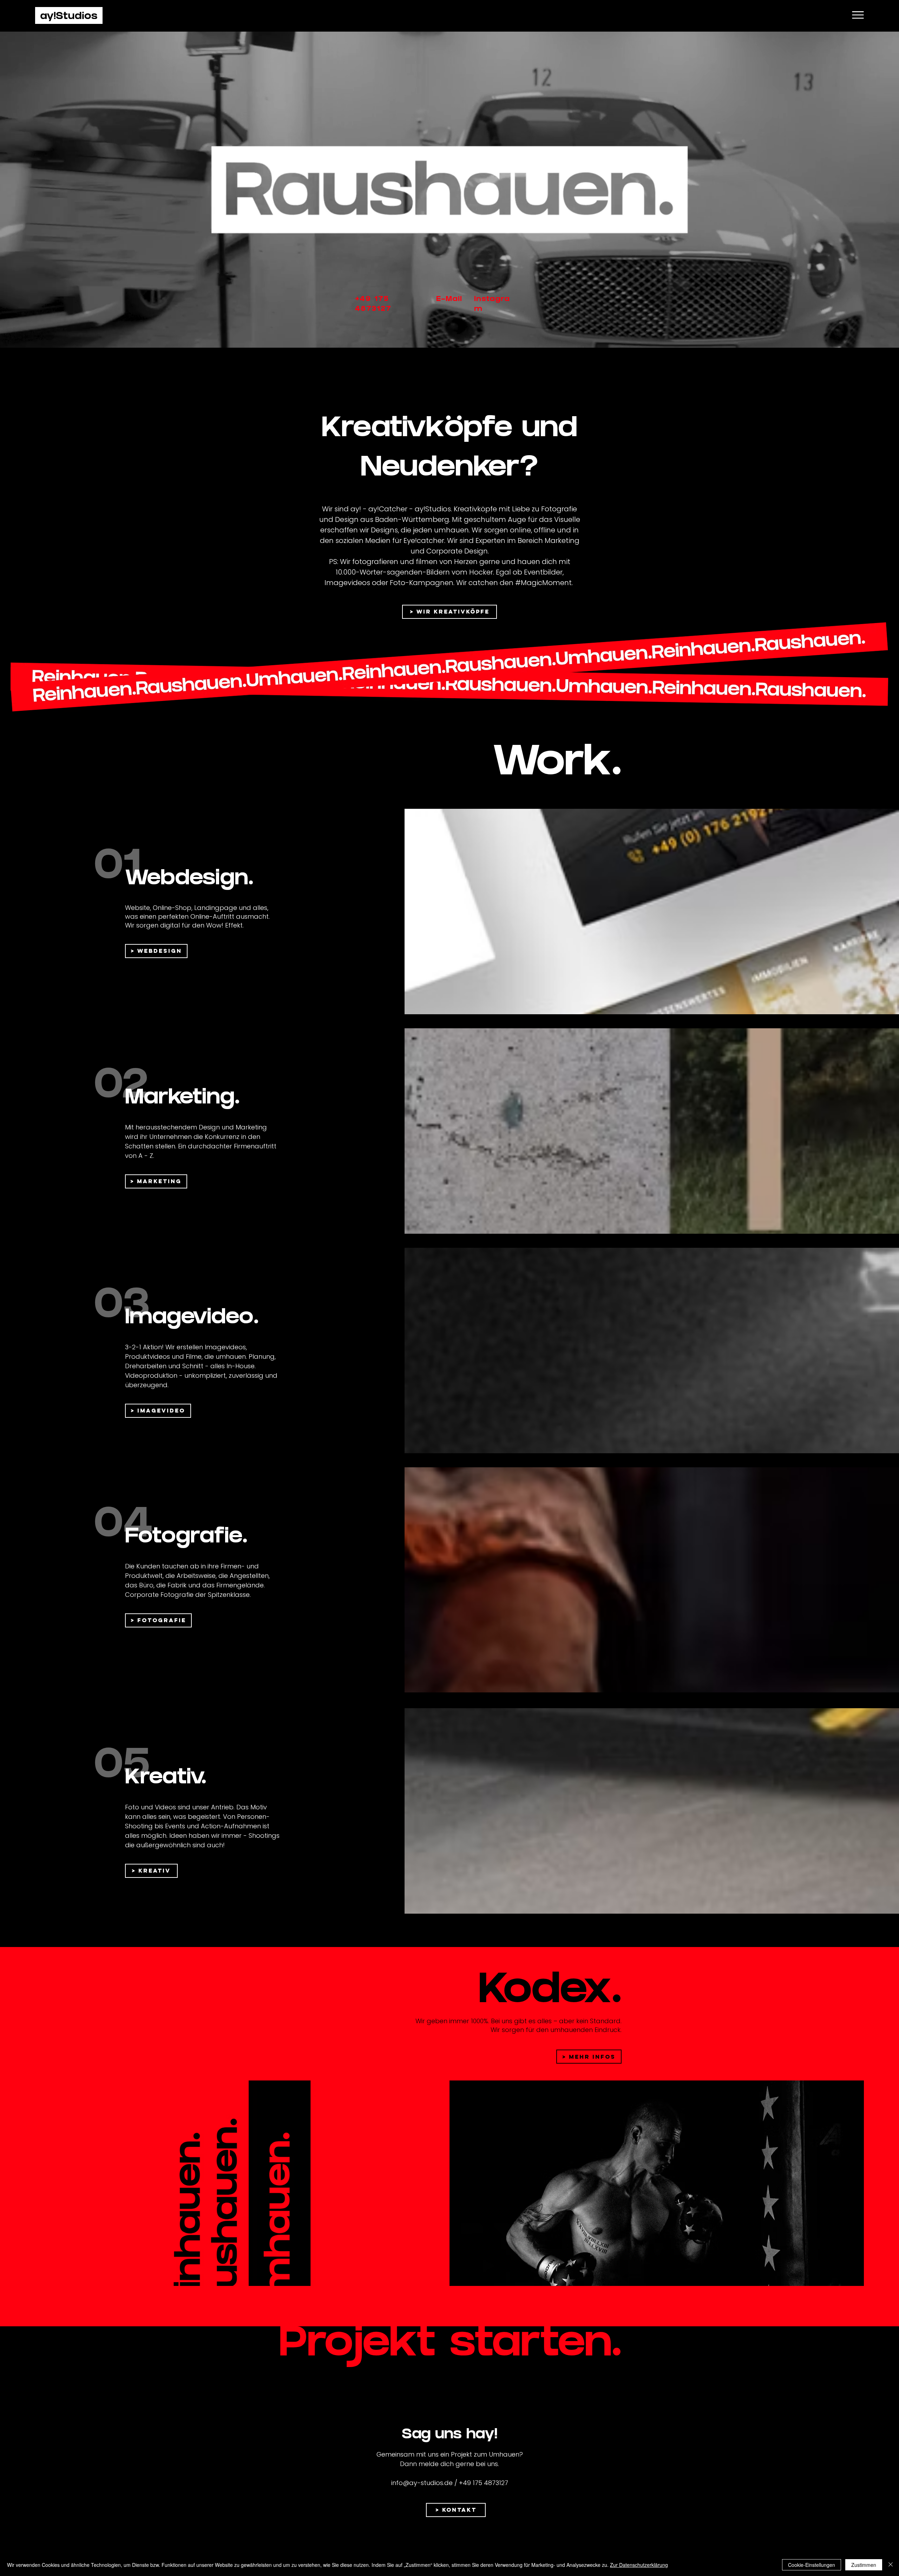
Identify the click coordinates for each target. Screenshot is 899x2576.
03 (122, 1306)
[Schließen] (891, 2565)
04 (123, 1525)
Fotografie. (186, 1538)
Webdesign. (189, 880)
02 (121, 1086)
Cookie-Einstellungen (812, 2565)
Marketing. (182, 1099)
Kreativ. (166, 1779)
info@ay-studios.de (422, 2483)
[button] (858, 15)
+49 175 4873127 (484, 2483)
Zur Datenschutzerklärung (639, 2565)
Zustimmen (864, 2565)
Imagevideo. (192, 1319)
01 (117, 867)
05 (122, 1766)
